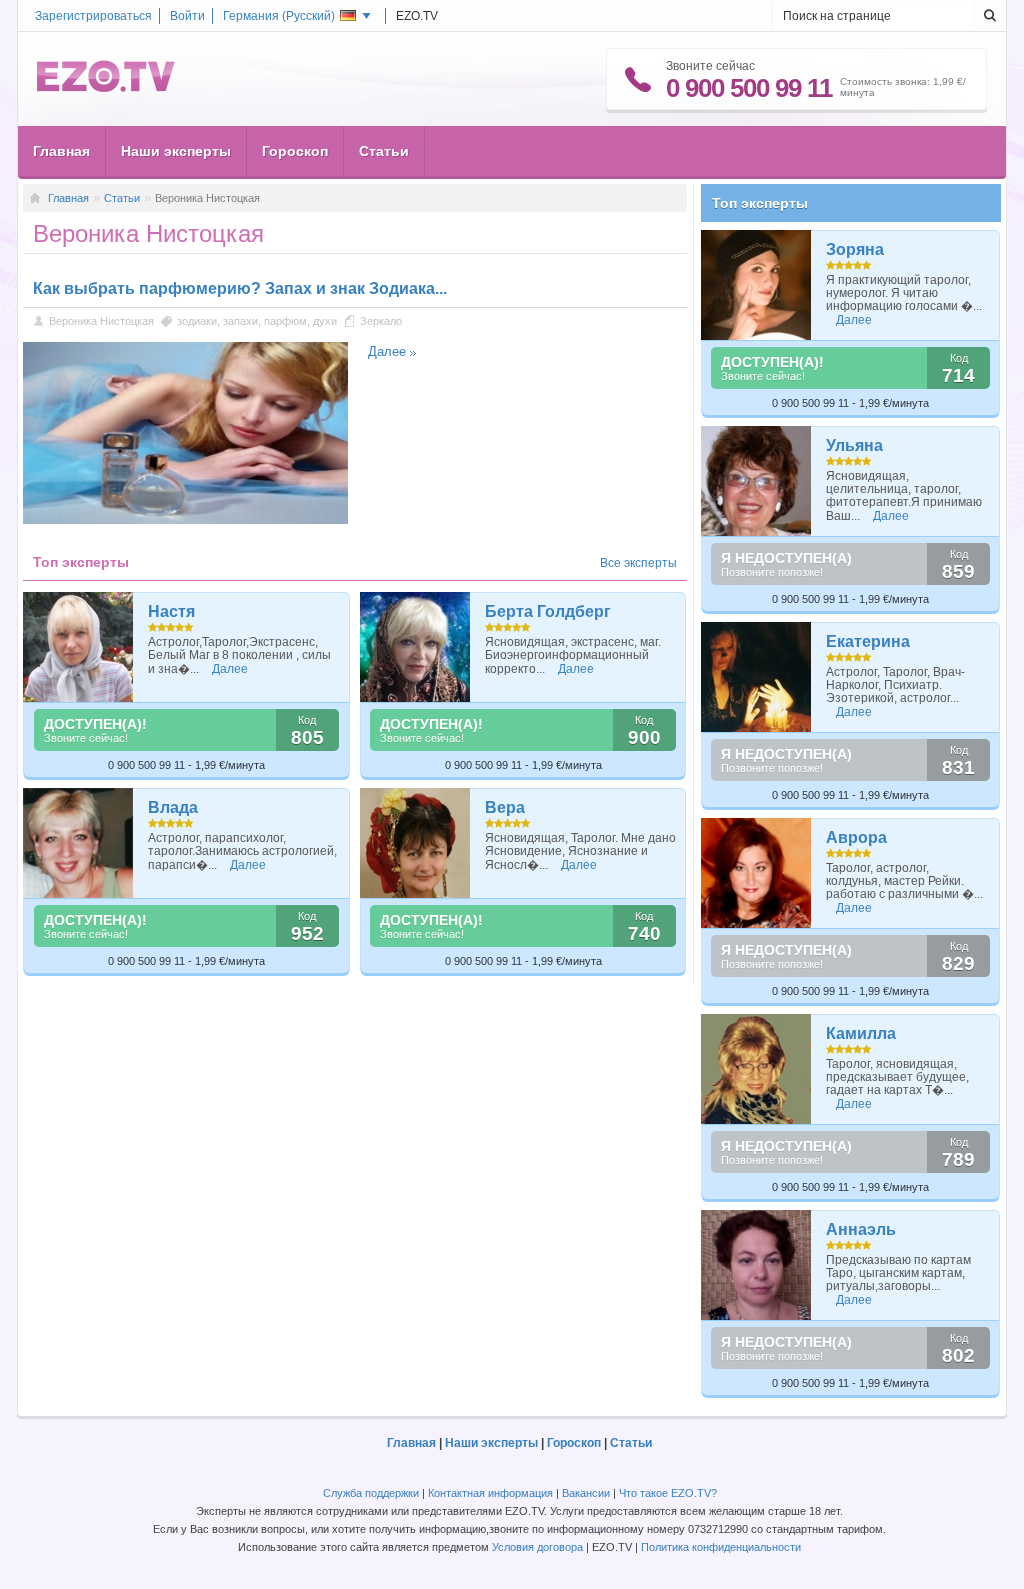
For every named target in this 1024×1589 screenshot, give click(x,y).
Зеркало (381, 321)
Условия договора (537, 1547)
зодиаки (197, 321)
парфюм (285, 321)
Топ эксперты (760, 203)
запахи (240, 321)
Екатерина (868, 641)
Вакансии (586, 1493)
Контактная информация (490, 1493)
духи (325, 321)
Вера (505, 807)
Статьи (384, 151)
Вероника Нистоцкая (101, 321)
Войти (187, 16)
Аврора (856, 837)
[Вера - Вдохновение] (415, 843)
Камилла (861, 1033)
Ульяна (854, 445)
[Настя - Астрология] (78, 647)
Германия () (279, 16)
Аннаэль (861, 1229)
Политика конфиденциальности (721, 1547)
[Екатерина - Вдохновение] (756, 677)
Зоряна (855, 249)
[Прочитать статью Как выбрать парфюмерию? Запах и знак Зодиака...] (185, 520)
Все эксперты (638, 563)
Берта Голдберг (548, 611)
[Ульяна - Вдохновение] (756, 481)
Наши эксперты (176, 151)
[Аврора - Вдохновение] (756, 873)
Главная (61, 151)
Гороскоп (295, 151)
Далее (387, 351)
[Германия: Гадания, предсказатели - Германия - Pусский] (106, 88)
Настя (171, 611)
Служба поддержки (371, 1493)
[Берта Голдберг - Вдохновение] (415, 647)
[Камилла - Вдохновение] (756, 1069)
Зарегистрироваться (93, 16)
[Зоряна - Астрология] (756, 285)
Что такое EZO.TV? (668, 1493)
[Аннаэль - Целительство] (756, 1265)
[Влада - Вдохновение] (78, 843)
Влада (173, 807)
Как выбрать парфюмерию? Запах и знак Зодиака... (240, 288)
